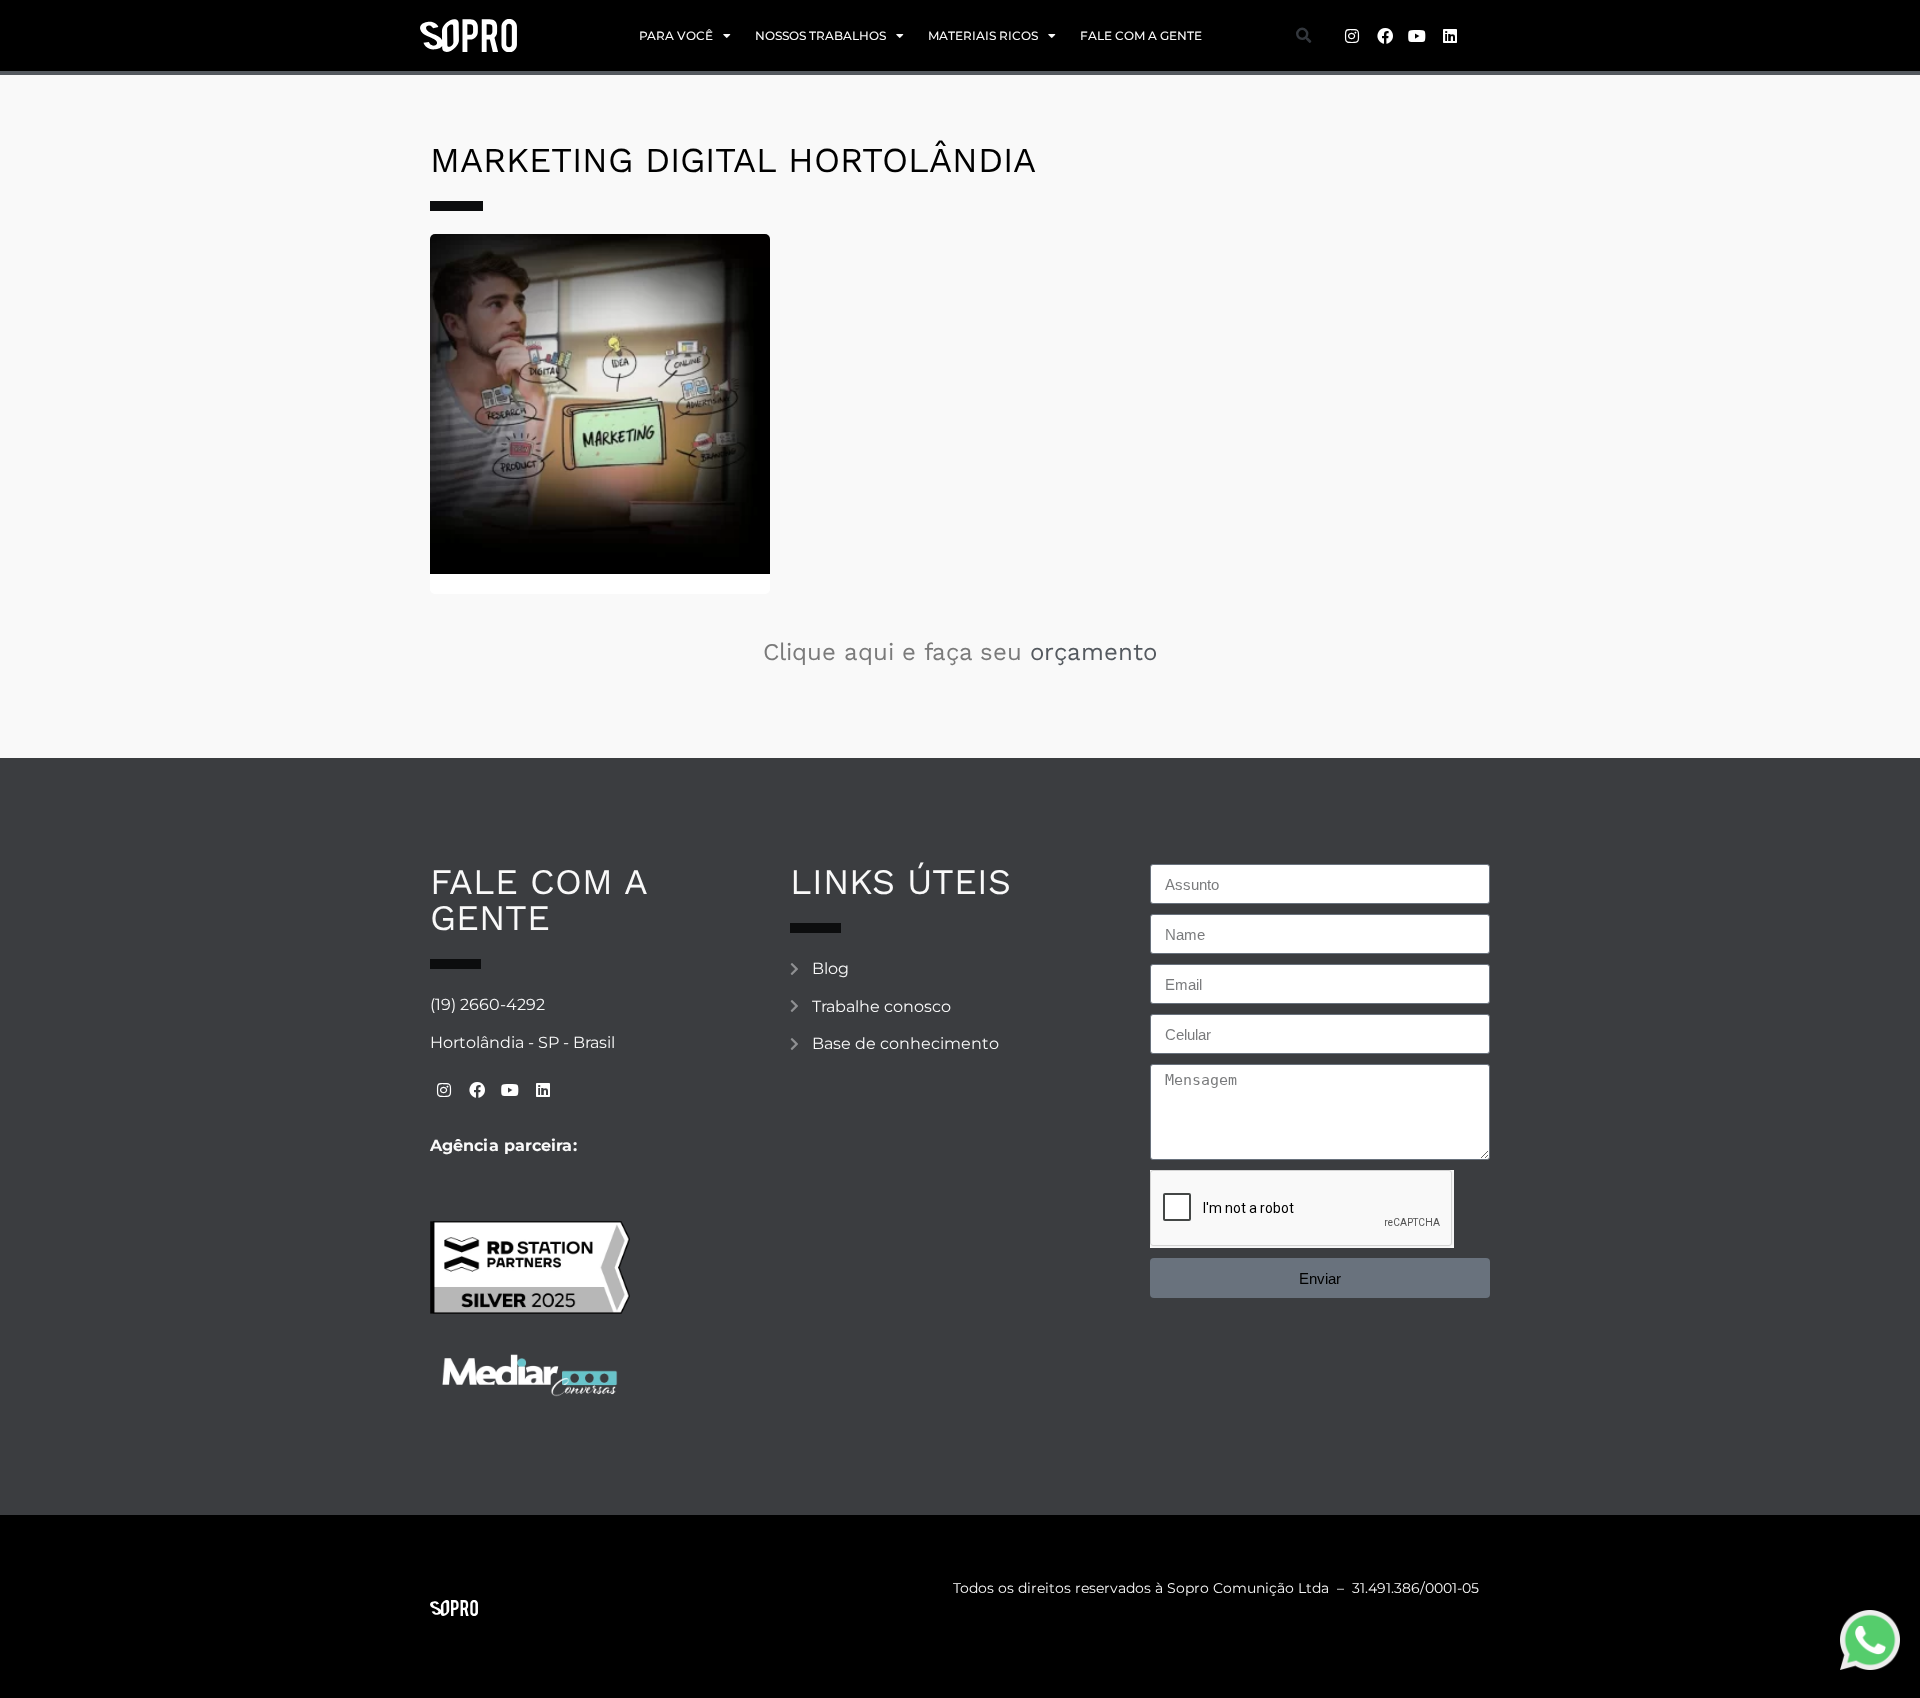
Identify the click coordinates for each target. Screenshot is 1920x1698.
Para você (676, 35)
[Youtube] (1417, 35)
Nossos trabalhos (820, 35)
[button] (1303, 36)
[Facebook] (1384, 35)
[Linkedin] (1450, 35)
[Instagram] (1351, 35)
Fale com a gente (1141, 35)
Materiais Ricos (983, 35)
